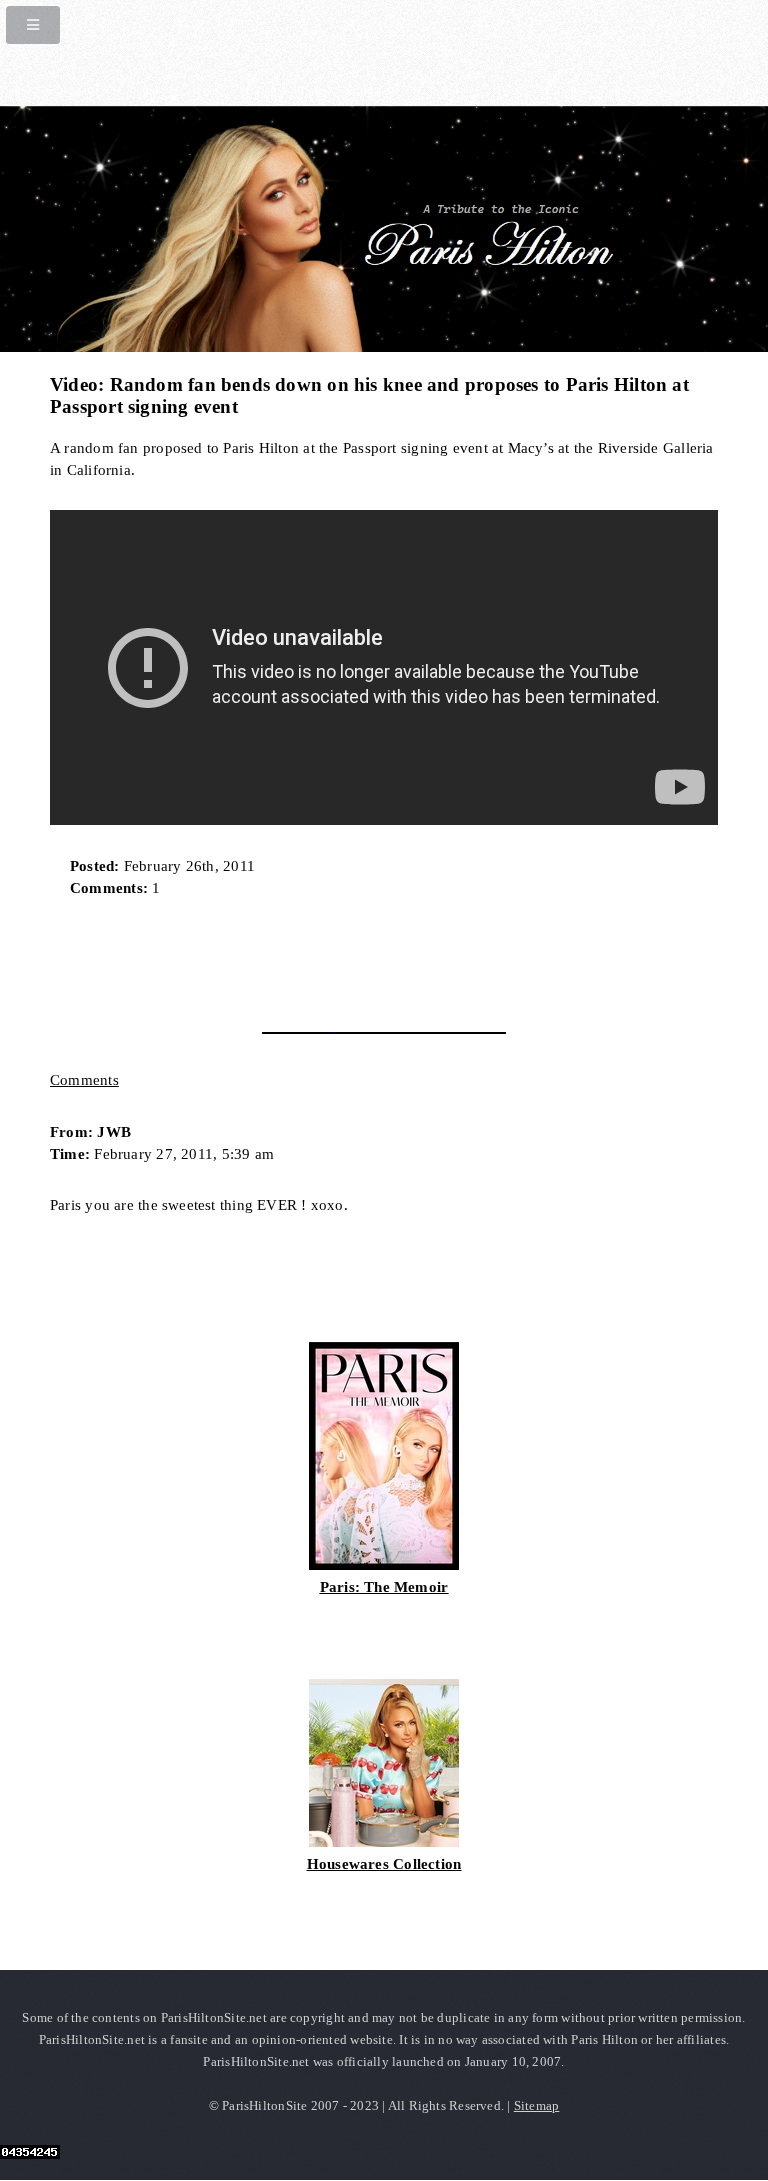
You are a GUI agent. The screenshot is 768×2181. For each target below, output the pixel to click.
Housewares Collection (384, 1864)
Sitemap (537, 2105)
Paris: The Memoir (384, 1587)
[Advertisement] (284, 958)
